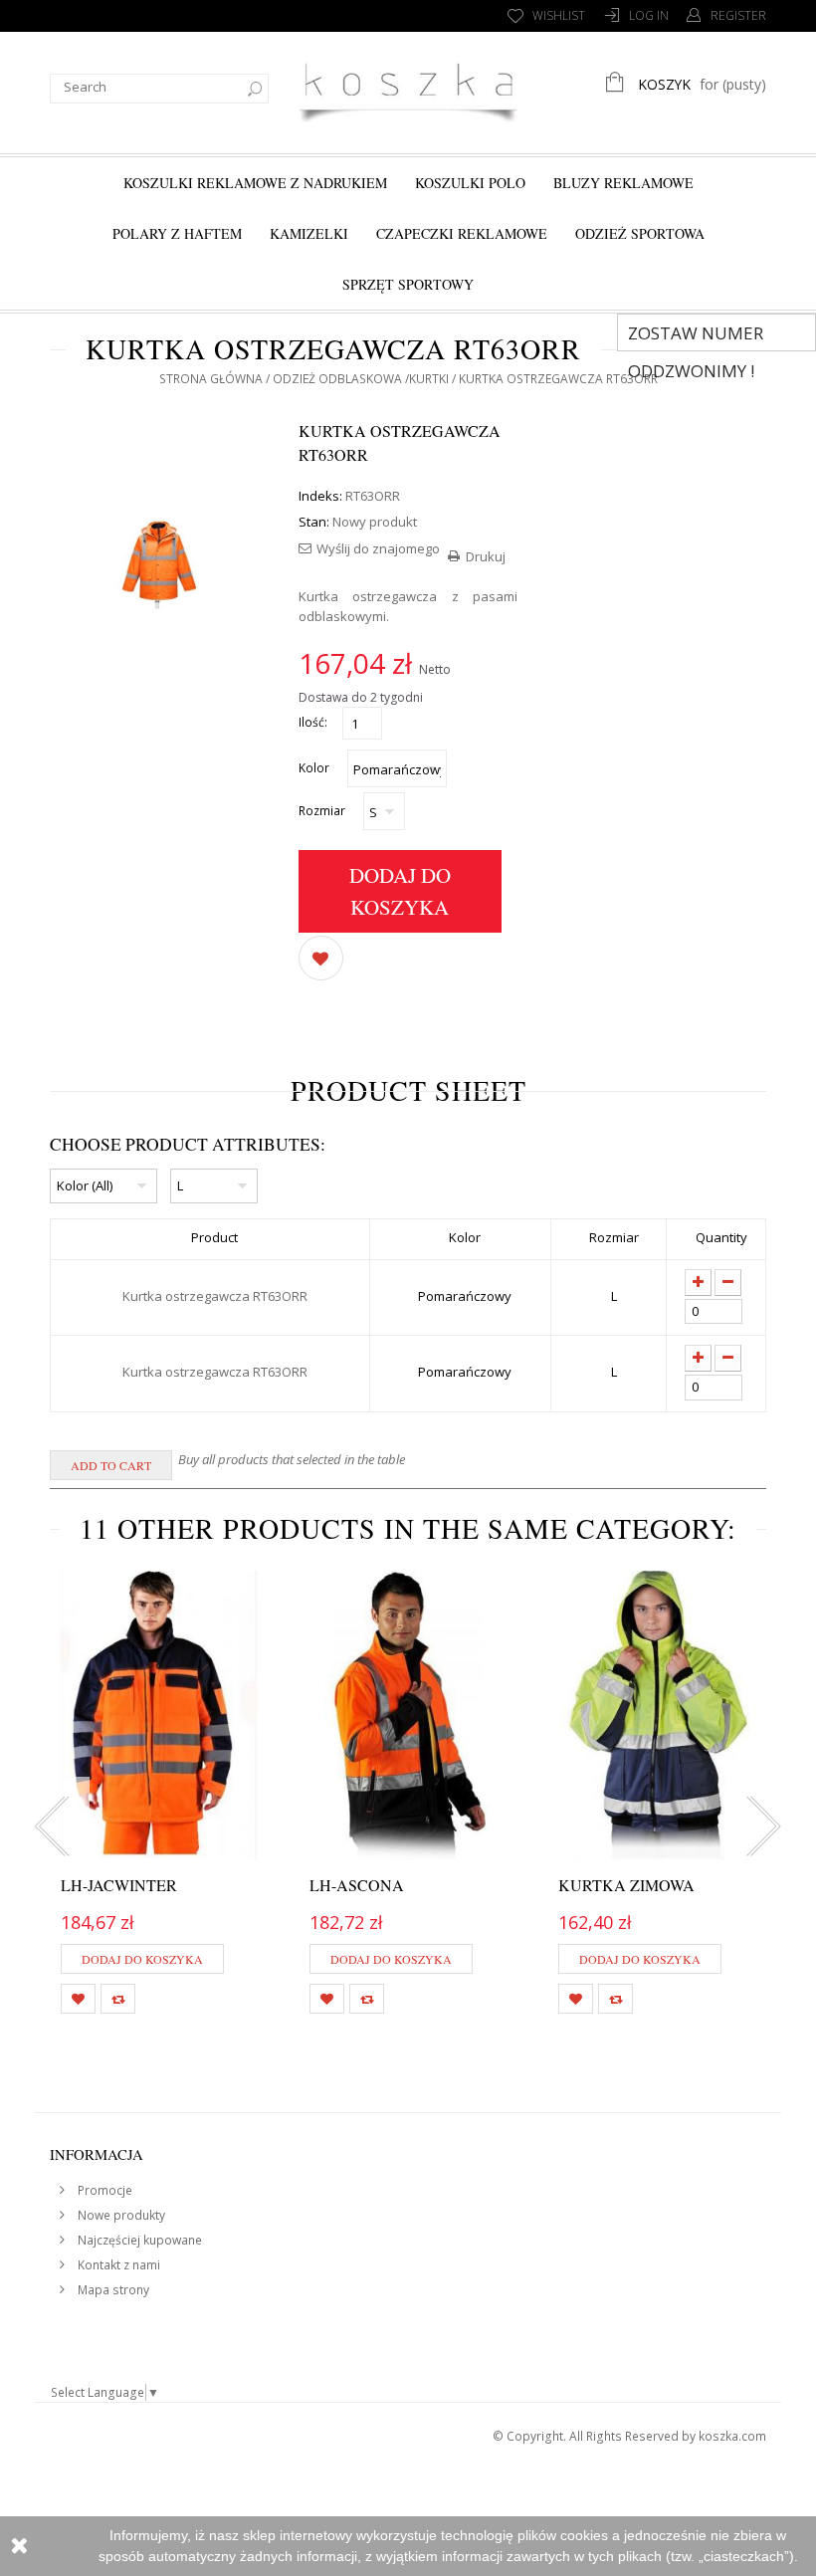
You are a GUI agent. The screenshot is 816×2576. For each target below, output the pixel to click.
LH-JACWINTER (119, 1885)
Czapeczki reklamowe (462, 233)
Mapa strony (112, 2290)
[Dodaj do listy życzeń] (321, 957)
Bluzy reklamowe (623, 183)
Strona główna (211, 379)
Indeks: (320, 496)
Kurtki (429, 379)
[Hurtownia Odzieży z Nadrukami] (408, 90)
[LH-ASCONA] (408, 1715)
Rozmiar (323, 811)
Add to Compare (118, 1999)
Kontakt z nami (117, 2265)
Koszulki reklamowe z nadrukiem (255, 183)
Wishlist (559, 15)
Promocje (103, 2190)
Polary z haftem (177, 233)
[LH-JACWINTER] (159, 1715)
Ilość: (313, 722)
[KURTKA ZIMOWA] (657, 1715)
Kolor (315, 768)
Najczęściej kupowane (138, 2240)
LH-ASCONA (357, 1885)
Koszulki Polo (470, 183)
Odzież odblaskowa (337, 379)
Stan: (314, 522)
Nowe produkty (120, 2215)
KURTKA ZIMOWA (626, 1885)
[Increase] (698, 1283)
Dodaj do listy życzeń (78, 1999)
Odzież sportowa (640, 233)
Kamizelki (309, 233)
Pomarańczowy (465, 1296)
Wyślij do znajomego (378, 548)
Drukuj (486, 556)
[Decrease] (728, 1283)
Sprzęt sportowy (408, 284)
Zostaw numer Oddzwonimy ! (696, 336)
